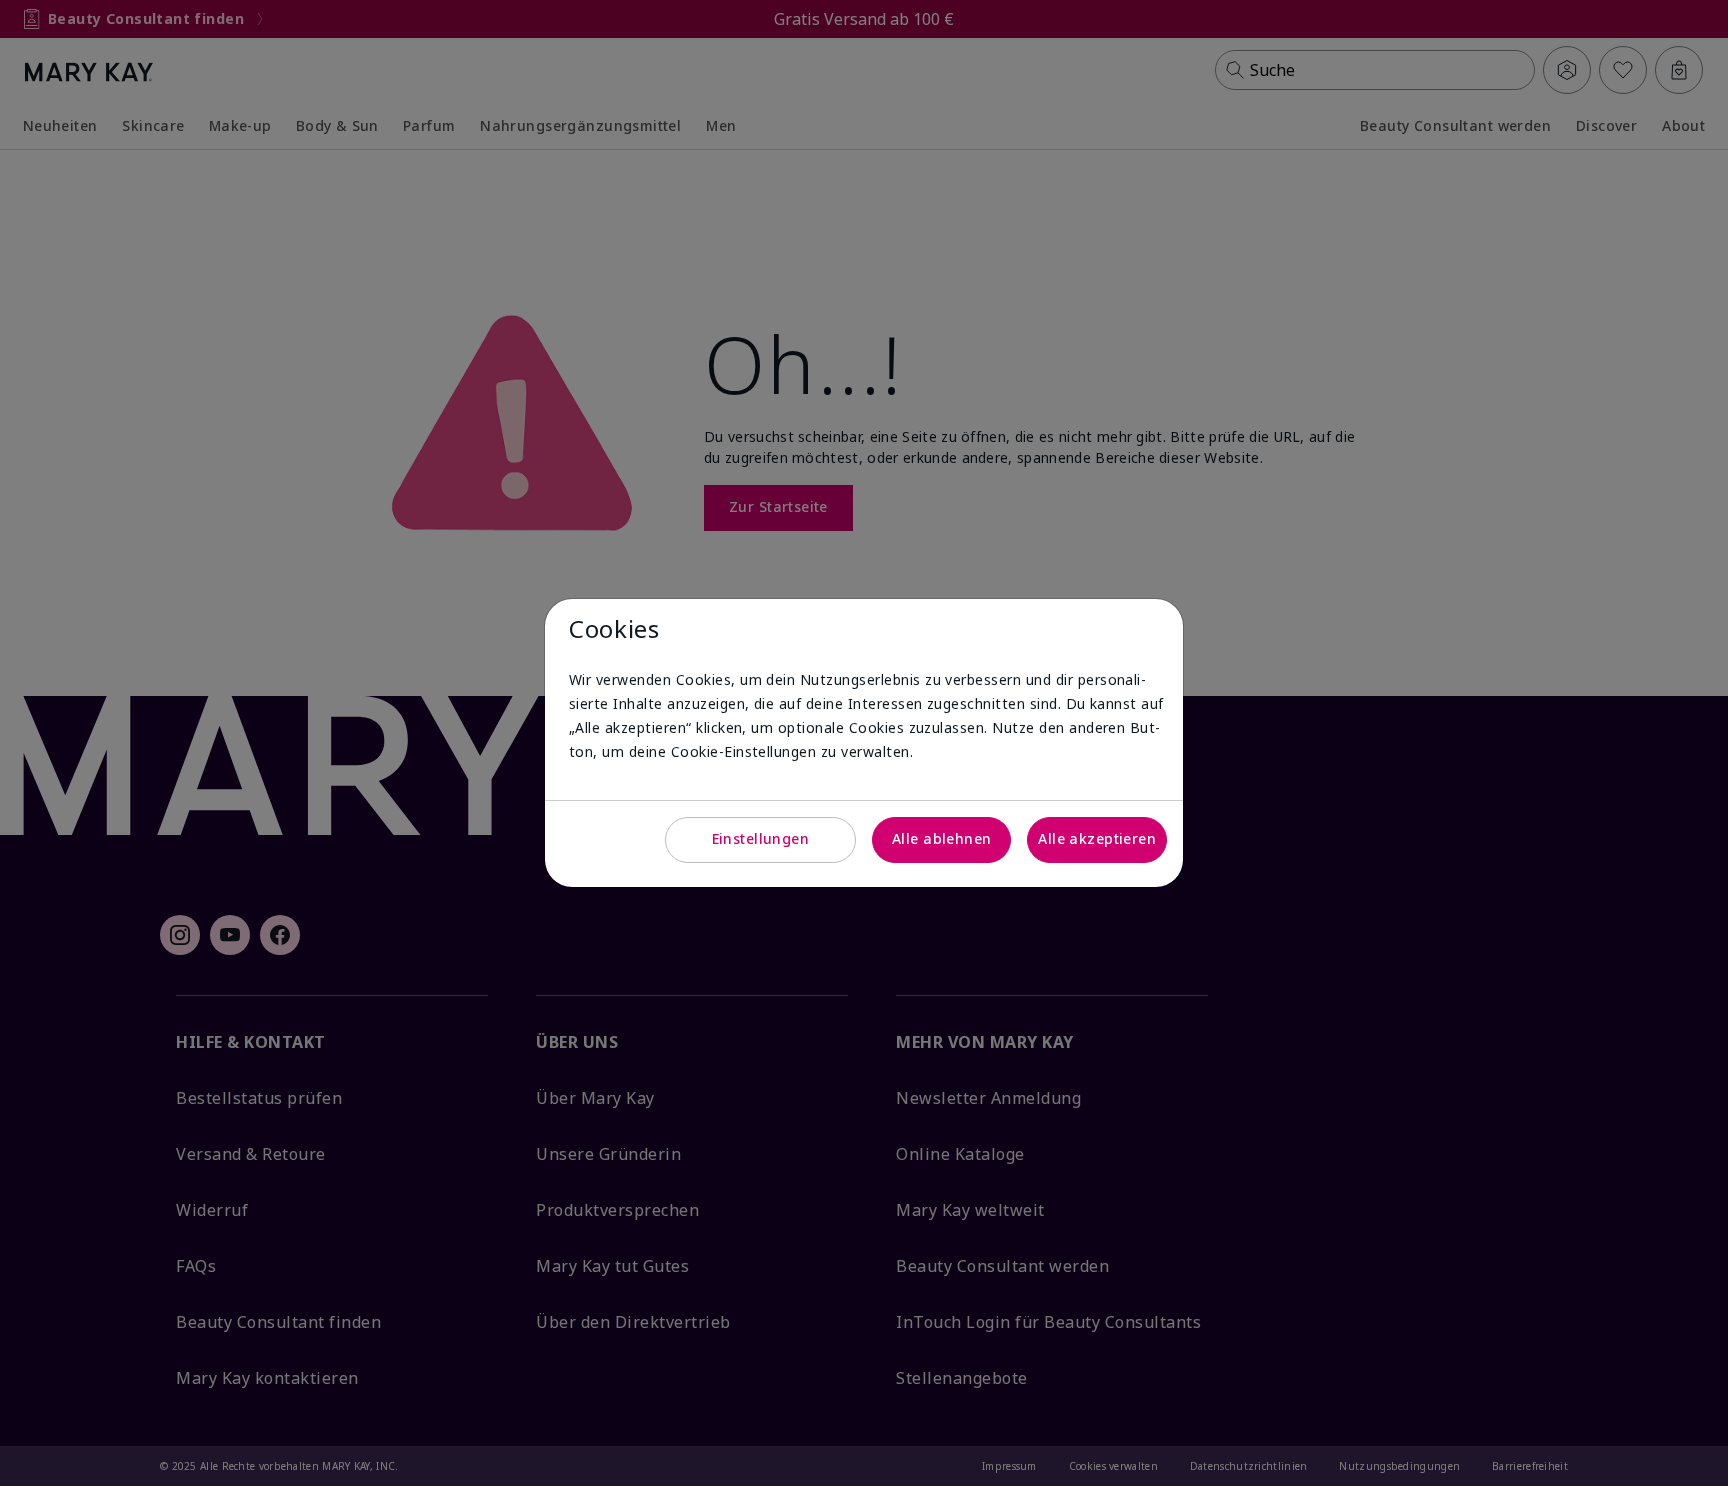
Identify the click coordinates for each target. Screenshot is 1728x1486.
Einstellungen (760, 838)
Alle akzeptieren (1097, 838)
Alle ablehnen (941, 838)
